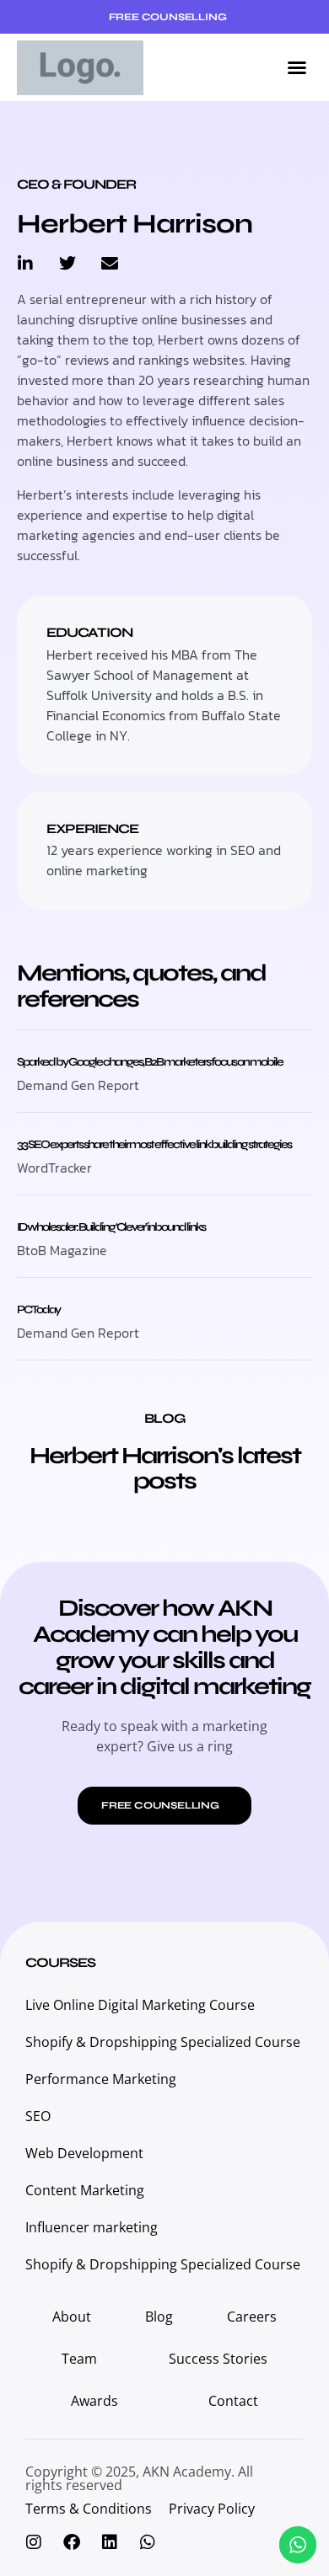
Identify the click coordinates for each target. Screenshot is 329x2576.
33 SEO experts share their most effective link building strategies (154, 1144)
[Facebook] (72, 2542)
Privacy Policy (212, 2509)
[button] (297, 67)
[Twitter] (67, 264)
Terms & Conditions (89, 2509)
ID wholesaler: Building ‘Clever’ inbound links (111, 1227)
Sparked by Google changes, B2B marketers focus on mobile (150, 1062)
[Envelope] (110, 264)
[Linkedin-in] (25, 264)
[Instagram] (34, 2542)
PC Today (38, 1309)
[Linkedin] (110, 2542)
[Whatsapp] (148, 2542)
